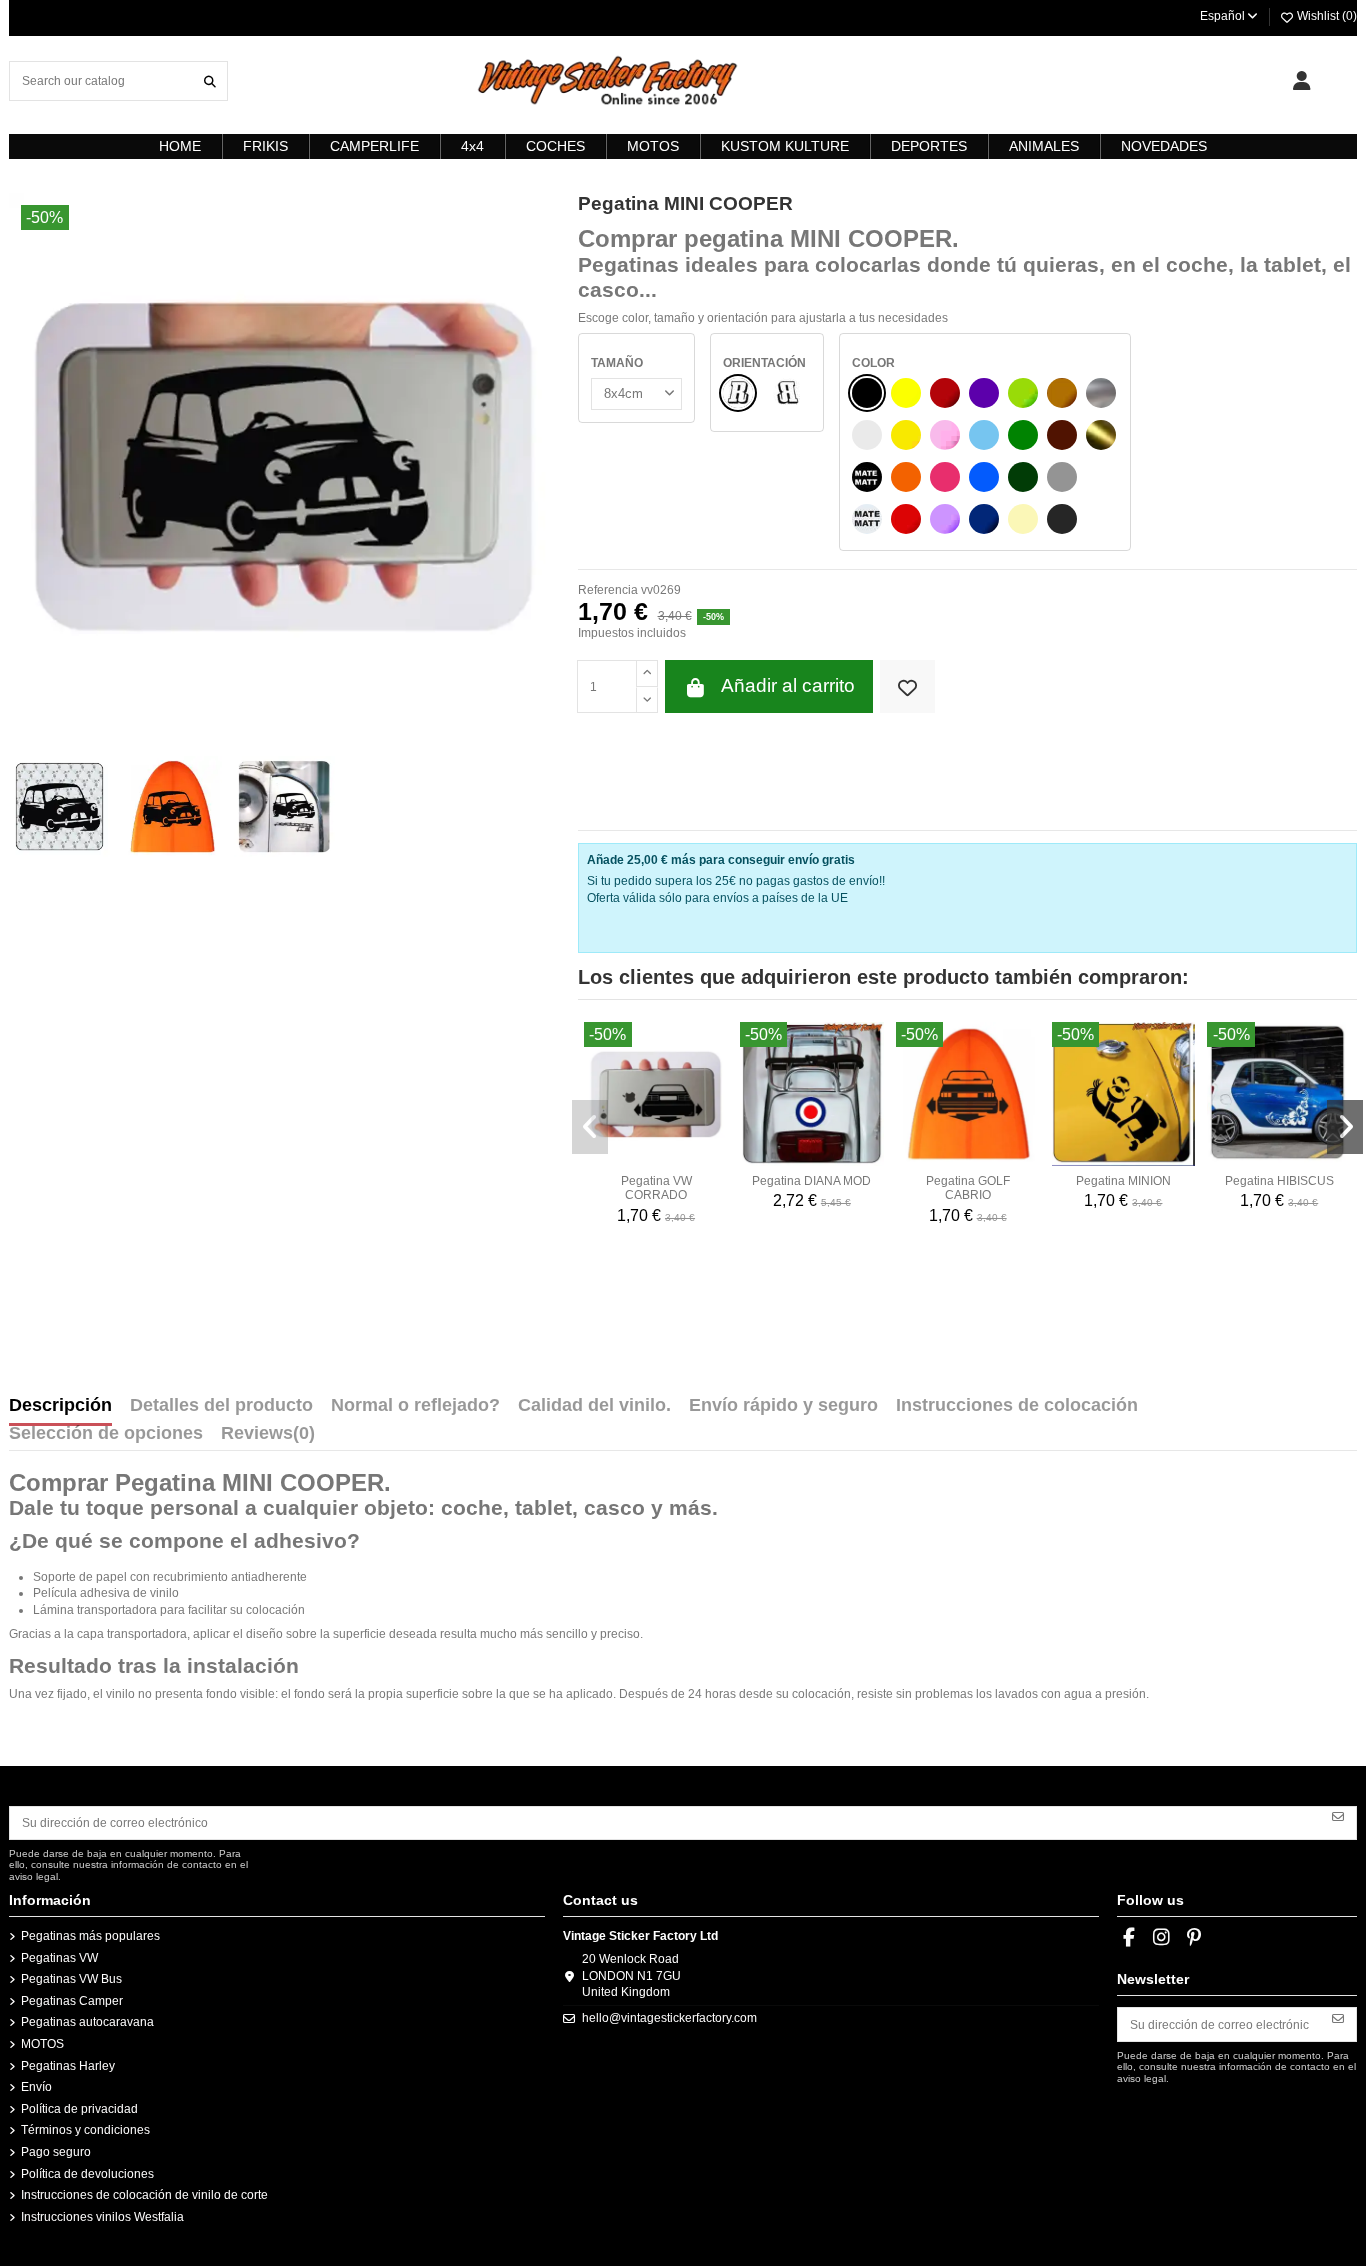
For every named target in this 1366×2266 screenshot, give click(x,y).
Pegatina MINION (1123, 1181)
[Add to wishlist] (907, 686)
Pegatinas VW (59, 1958)
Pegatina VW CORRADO (656, 1188)
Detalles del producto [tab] (221, 1406)
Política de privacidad (79, 2109)
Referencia (608, 590)
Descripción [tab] (60, 1406)
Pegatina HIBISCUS (1279, 1181)
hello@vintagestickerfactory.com (669, 2018)
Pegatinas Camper (72, 2001)
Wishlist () (1325, 16)
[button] (590, 1127)
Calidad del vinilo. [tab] (594, 1406)
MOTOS (42, 2044)
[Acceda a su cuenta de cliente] (1301, 81)
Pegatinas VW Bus (71, 1979)
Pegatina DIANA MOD (811, 1181)
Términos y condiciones (85, 2130)
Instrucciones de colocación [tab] (1017, 1406)
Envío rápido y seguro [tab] (783, 1406)
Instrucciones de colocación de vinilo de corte (144, 2195)
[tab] (268, 1438)
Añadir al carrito (788, 685)
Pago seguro (56, 2152)
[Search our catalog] (210, 80)
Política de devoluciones (87, 2174)
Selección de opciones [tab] (106, 1434)
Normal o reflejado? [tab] (415, 1406)
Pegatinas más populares (90, 1936)
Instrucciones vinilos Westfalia (102, 2217)
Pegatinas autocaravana (87, 2022)
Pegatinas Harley (68, 2066)
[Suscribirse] (1338, 1816)
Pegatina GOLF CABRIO (968, 1188)
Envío (36, 2087)
